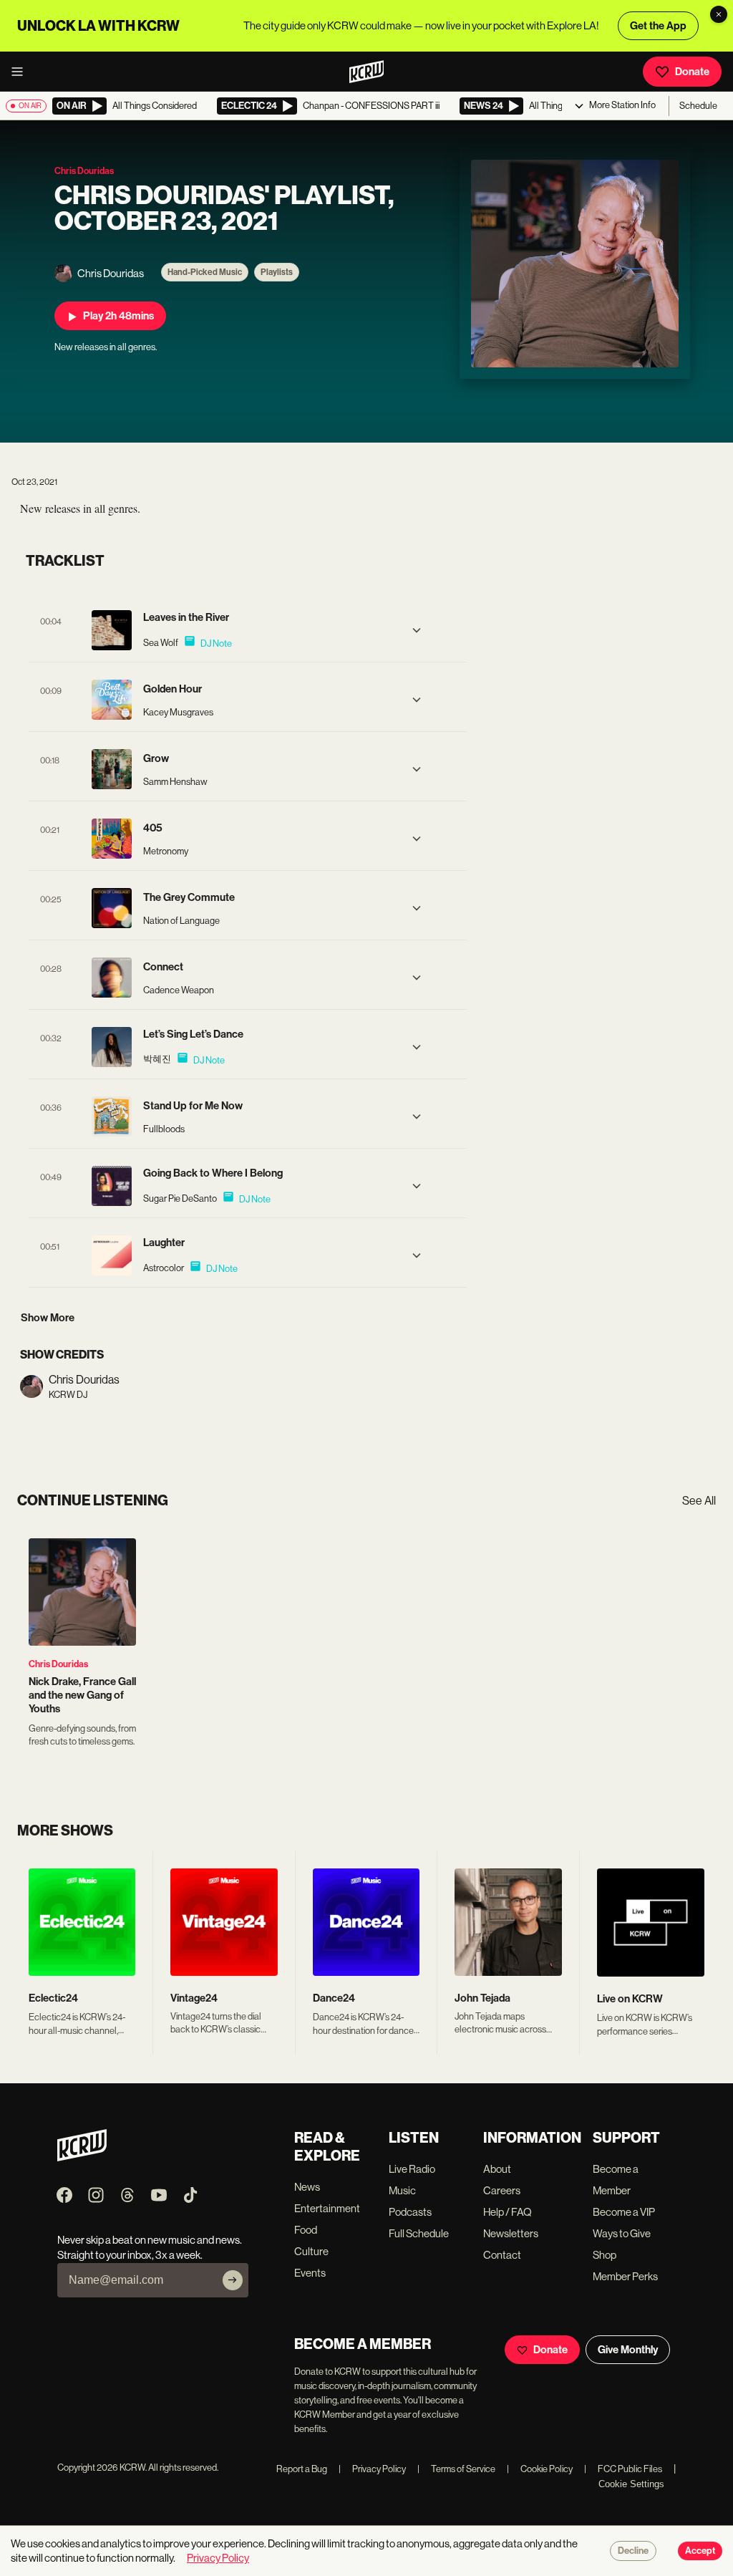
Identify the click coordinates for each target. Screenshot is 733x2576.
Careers (502, 2190)
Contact (502, 2255)
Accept (700, 2551)
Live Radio (412, 2169)
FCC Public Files (623, 2469)
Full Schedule (419, 2233)
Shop (605, 2255)
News (307, 2187)
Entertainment (327, 2208)
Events (310, 2273)
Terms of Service (456, 2469)
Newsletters (511, 2233)
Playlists (277, 272)
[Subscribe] (233, 2280)
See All (699, 1501)
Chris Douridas (58, 1664)
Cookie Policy (540, 2469)
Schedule (698, 106)
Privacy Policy (372, 2469)
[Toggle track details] (417, 630)
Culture (311, 2251)
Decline (633, 2551)
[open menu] (21, 72)
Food (306, 2230)
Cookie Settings (631, 2484)
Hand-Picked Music (205, 272)
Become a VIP (624, 2212)
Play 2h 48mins (118, 316)
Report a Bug (302, 2469)
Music (402, 2190)
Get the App (658, 26)
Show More (48, 1318)
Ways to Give (622, 2233)
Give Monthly (628, 2350)
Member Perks (625, 2276)
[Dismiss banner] (719, 14)
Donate (692, 72)
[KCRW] (82, 2157)
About (497, 2169)
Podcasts (410, 2212)
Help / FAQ (508, 2212)
